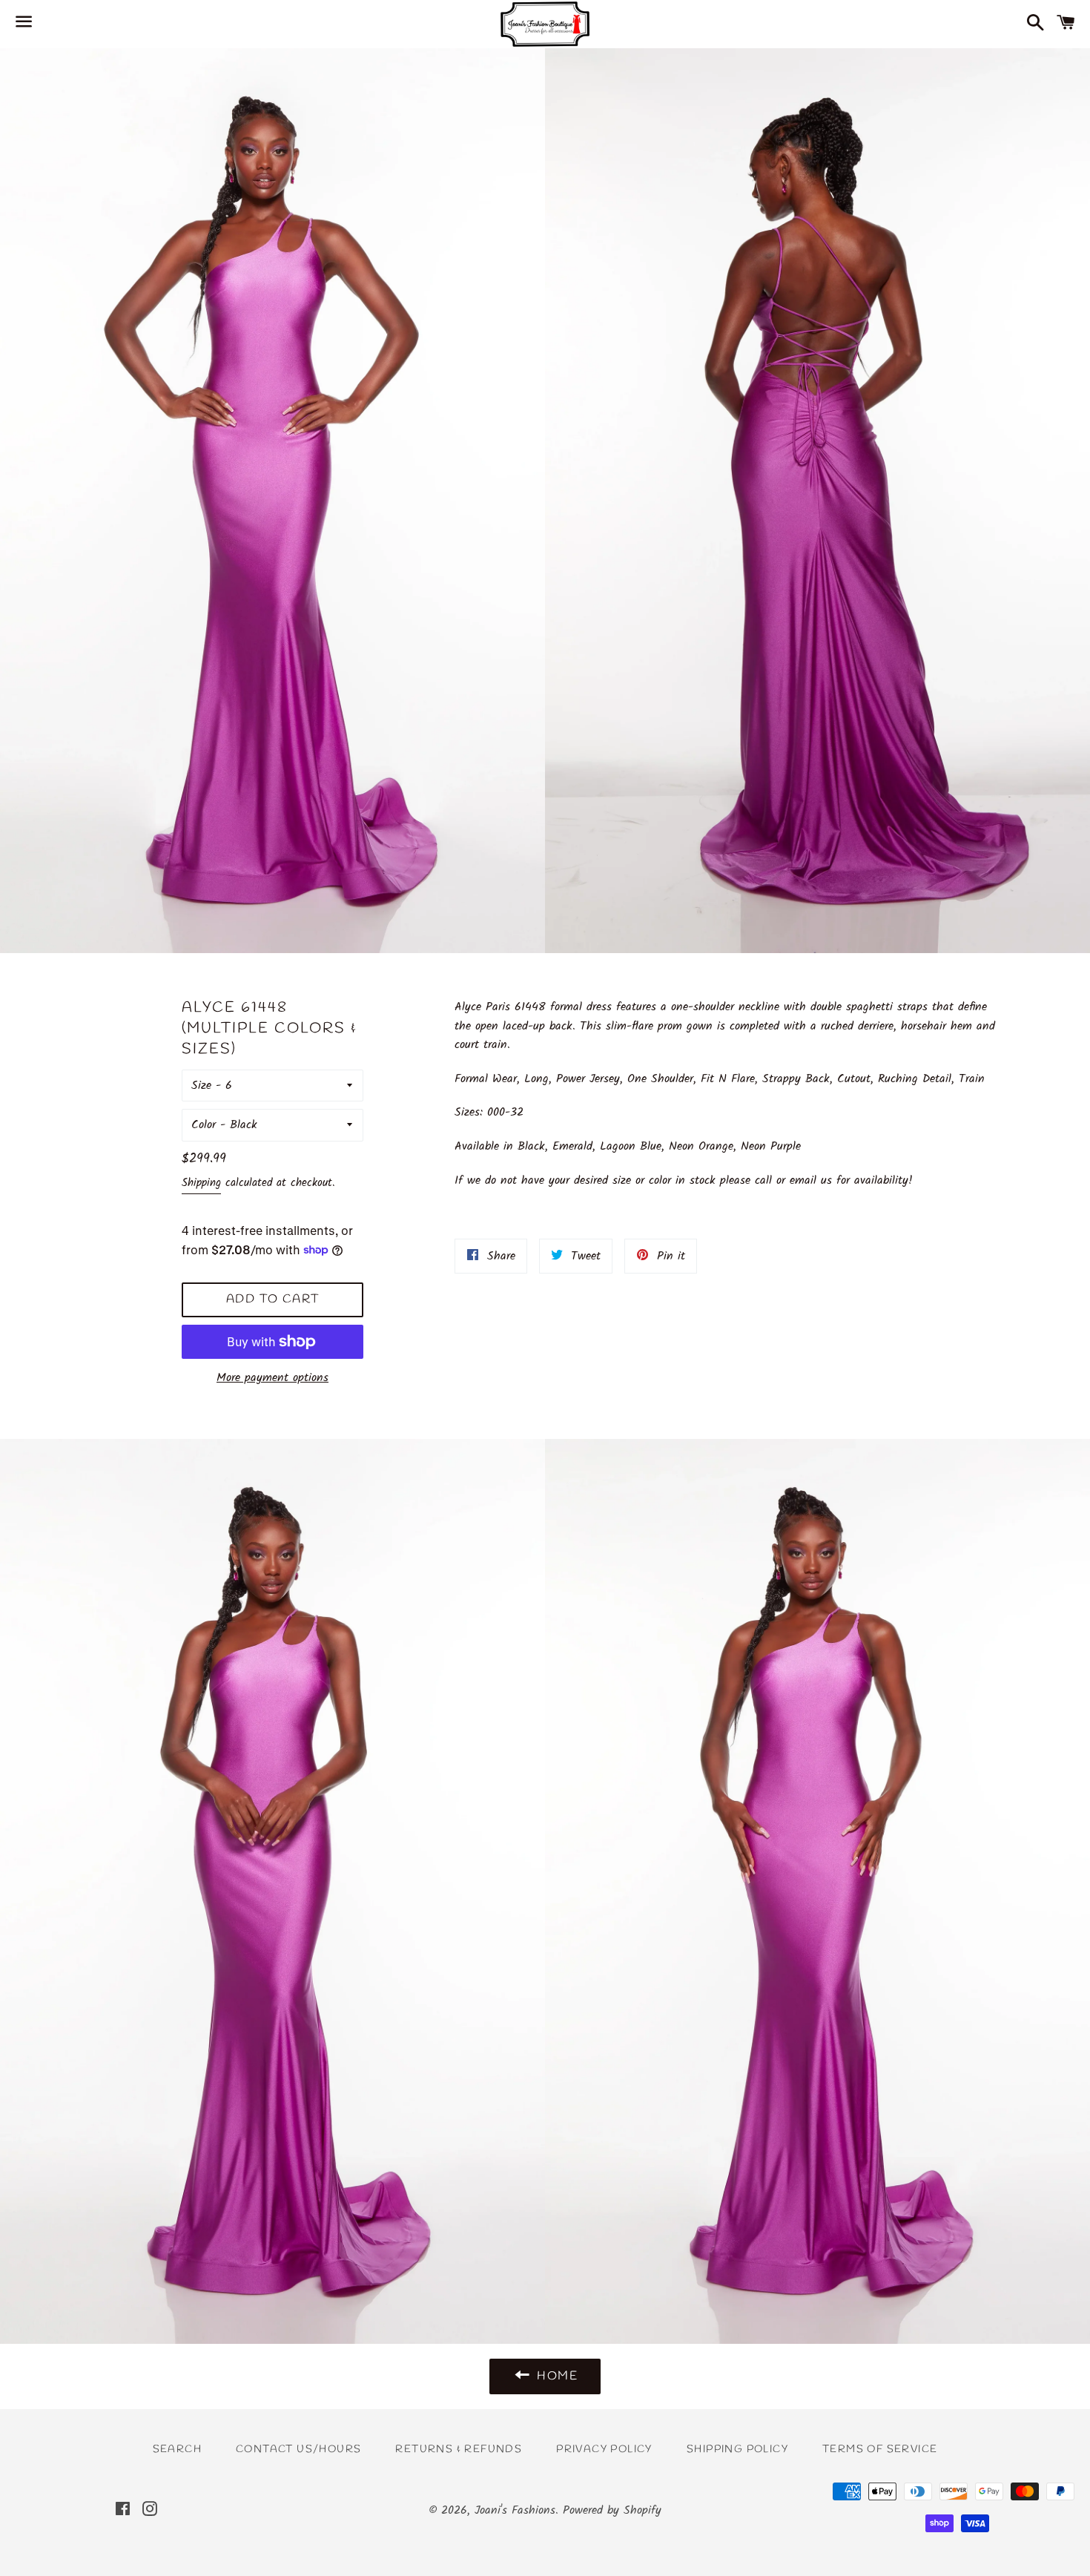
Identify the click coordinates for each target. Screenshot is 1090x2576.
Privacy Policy (604, 2450)
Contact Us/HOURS (298, 2450)
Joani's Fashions (515, 2510)
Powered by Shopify (612, 2510)
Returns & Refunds (459, 2450)
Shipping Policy (737, 2450)
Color (204, 1125)
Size (201, 1086)
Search (177, 2450)
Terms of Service (880, 2450)
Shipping (201, 1183)
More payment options (272, 1378)
